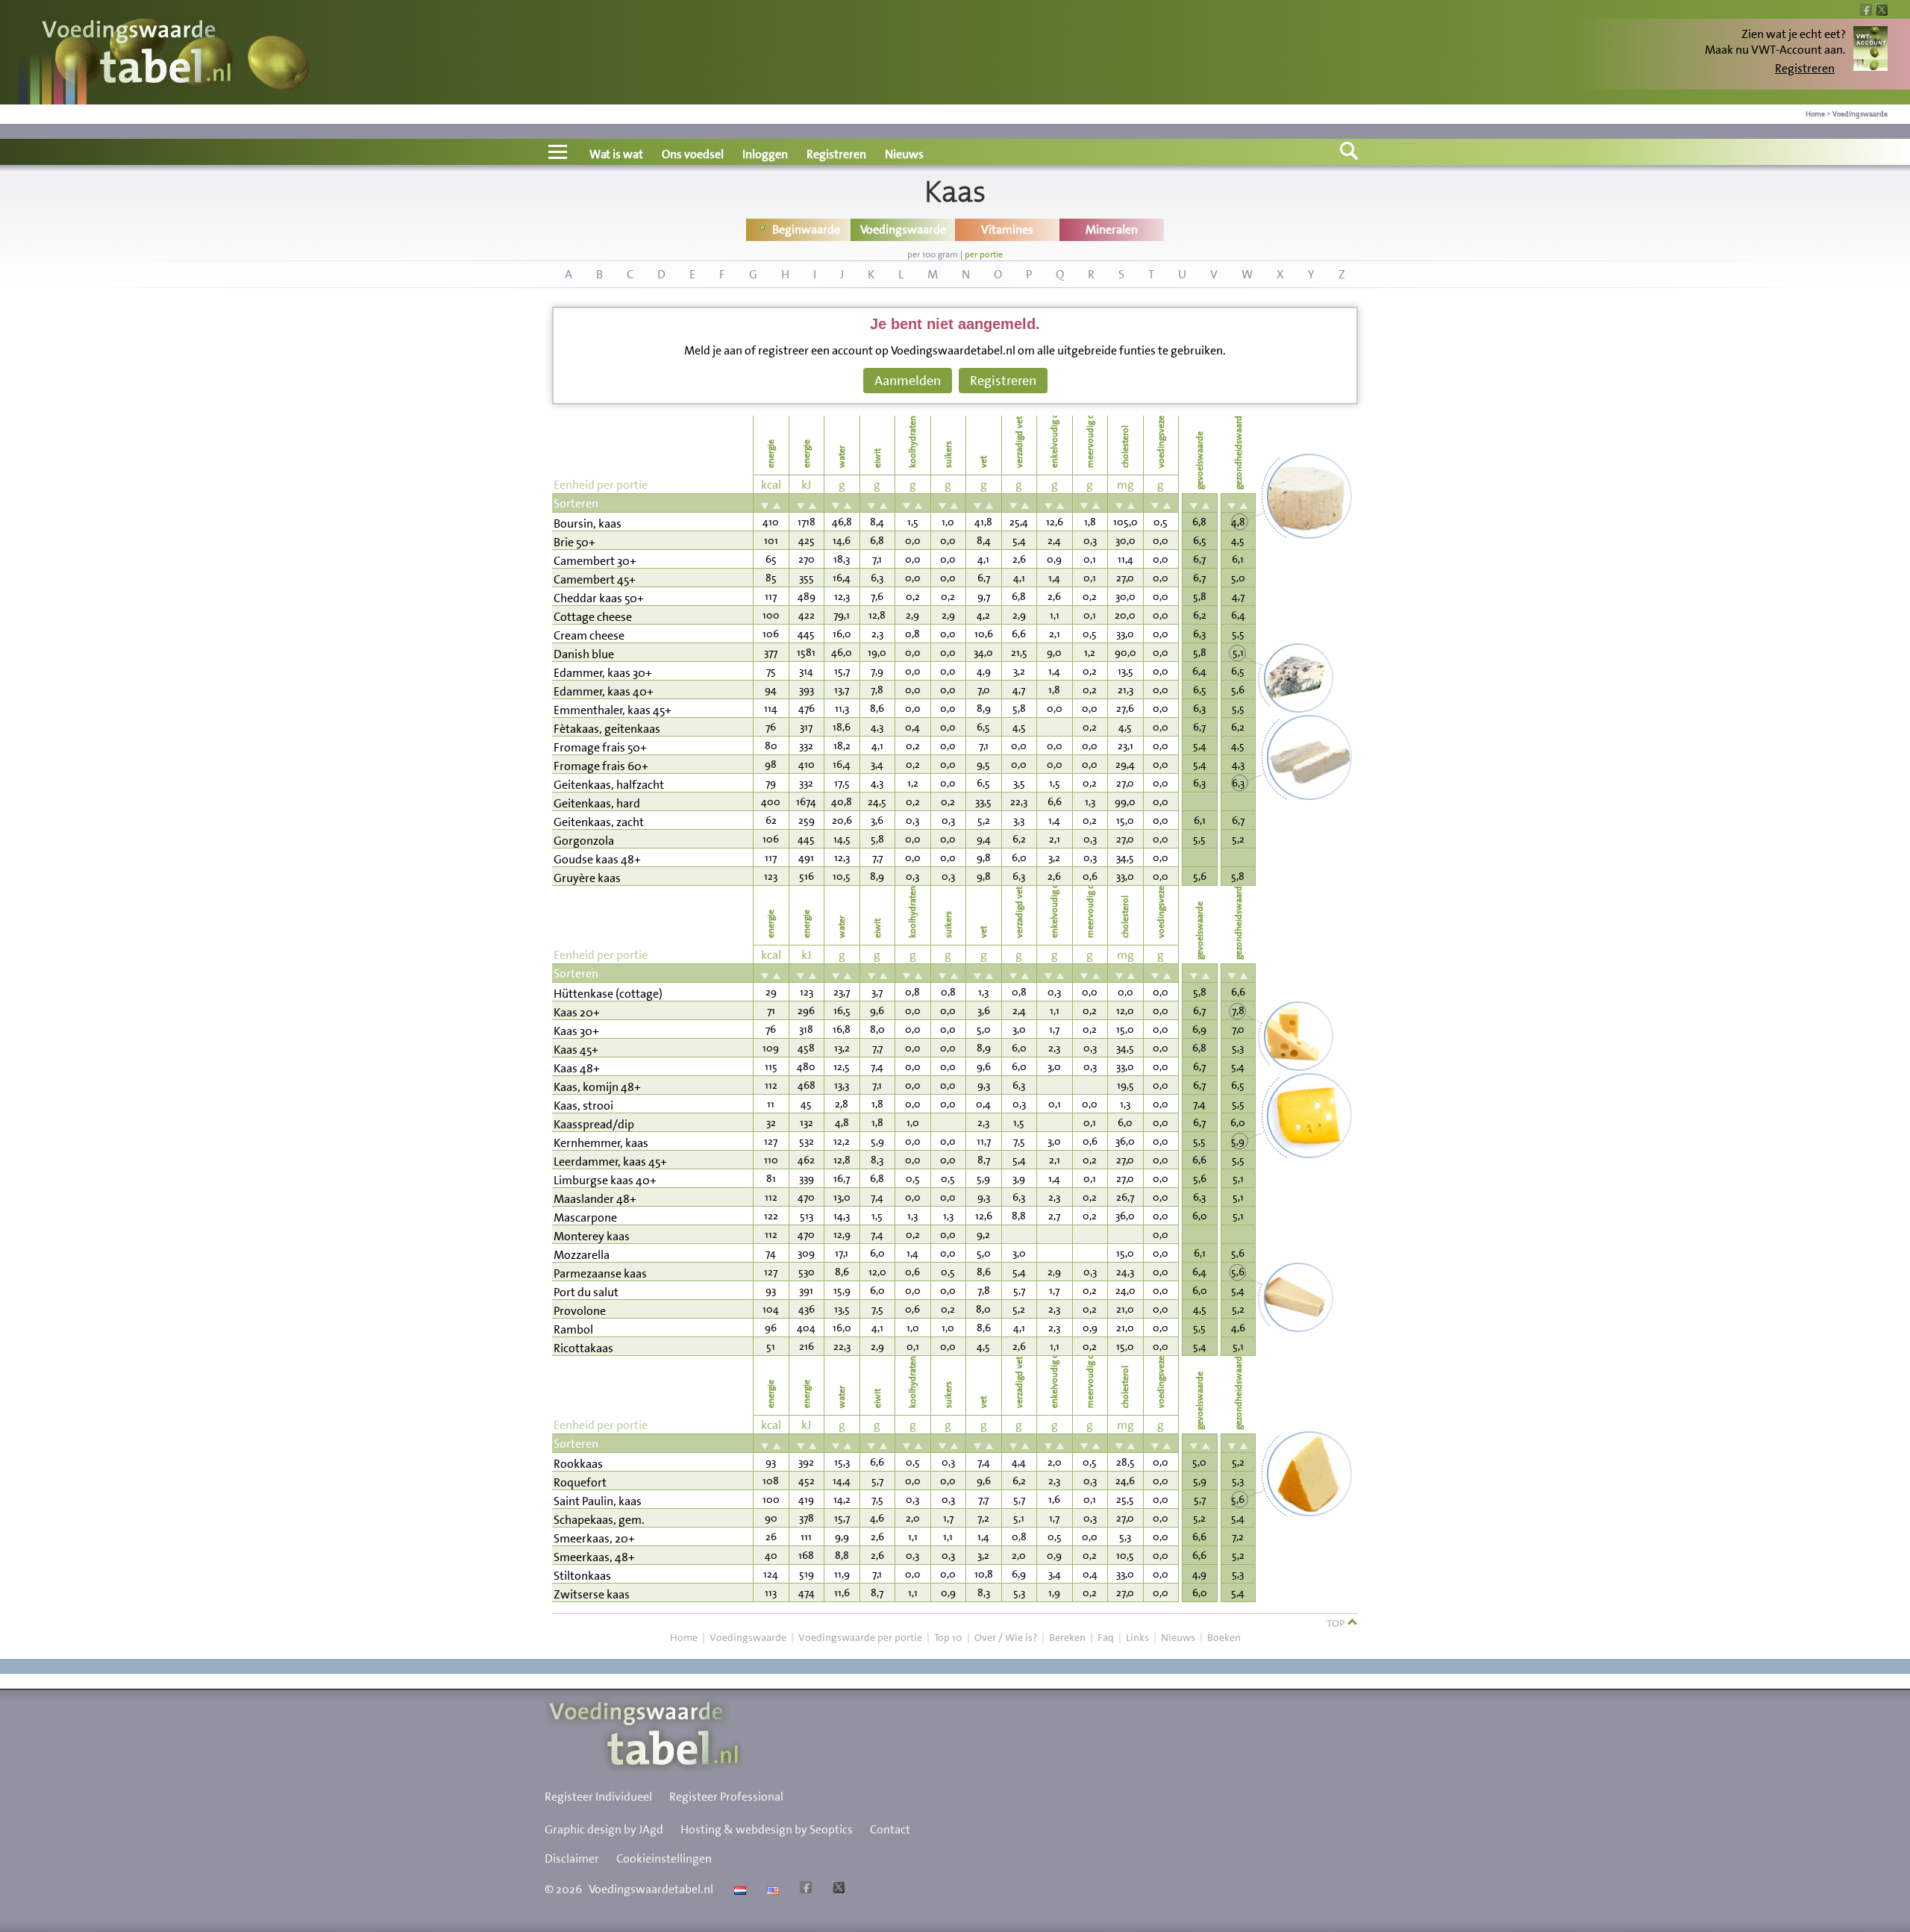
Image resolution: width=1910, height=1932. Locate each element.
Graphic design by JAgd (604, 1829)
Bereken (1067, 1637)
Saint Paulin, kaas (598, 1501)
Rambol (573, 1329)
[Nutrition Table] (771, 1889)
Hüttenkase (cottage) (608, 994)
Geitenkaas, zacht (599, 822)
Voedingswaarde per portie (860, 1637)
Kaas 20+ (577, 1012)
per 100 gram (933, 254)
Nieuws (904, 154)
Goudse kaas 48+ (597, 859)
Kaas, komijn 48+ (597, 1087)
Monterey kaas (592, 1236)
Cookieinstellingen (664, 1858)
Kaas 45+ (576, 1050)
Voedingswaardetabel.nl (651, 1889)
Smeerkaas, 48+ (594, 1557)
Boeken (1224, 1637)
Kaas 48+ (577, 1068)
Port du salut (586, 1292)
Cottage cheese (593, 617)
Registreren (1805, 68)
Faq (1106, 1637)
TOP (1337, 1623)
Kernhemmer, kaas (601, 1143)
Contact (890, 1829)
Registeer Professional (726, 1797)
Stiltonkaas (582, 1576)
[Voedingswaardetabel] (137, 54)
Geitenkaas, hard (597, 803)
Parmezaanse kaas (600, 1273)
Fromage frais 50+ (600, 747)
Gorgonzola (584, 841)
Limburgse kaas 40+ (605, 1180)
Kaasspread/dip (594, 1124)
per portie (984, 254)
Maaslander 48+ (595, 1199)
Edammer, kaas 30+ (603, 673)
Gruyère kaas (587, 878)
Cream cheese (589, 635)
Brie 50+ (574, 542)
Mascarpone (585, 1217)
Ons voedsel (693, 154)
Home (1815, 114)
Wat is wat (616, 154)
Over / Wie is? (1006, 1637)
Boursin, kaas (588, 523)
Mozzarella (582, 1255)
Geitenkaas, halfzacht (609, 785)
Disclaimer (572, 1858)
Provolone (580, 1311)
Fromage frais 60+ (601, 766)
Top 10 (948, 1637)
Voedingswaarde (1860, 114)
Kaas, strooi (583, 1106)
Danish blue (584, 654)
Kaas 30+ (576, 1031)
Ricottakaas (583, 1348)
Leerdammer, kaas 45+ (610, 1162)
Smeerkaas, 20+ (594, 1538)
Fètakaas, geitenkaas (607, 729)
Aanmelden (908, 381)
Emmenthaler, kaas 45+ (613, 710)
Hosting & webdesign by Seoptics (767, 1829)
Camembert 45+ (595, 579)
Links (1137, 1637)
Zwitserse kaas (592, 1594)
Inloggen (765, 154)
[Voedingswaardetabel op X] (837, 1889)
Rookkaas (578, 1464)
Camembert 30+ (595, 561)
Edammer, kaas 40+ (604, 691)
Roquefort (580, 1482)
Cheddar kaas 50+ (599, 598)
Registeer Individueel (598, 1797)
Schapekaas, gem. (599, 1520)
